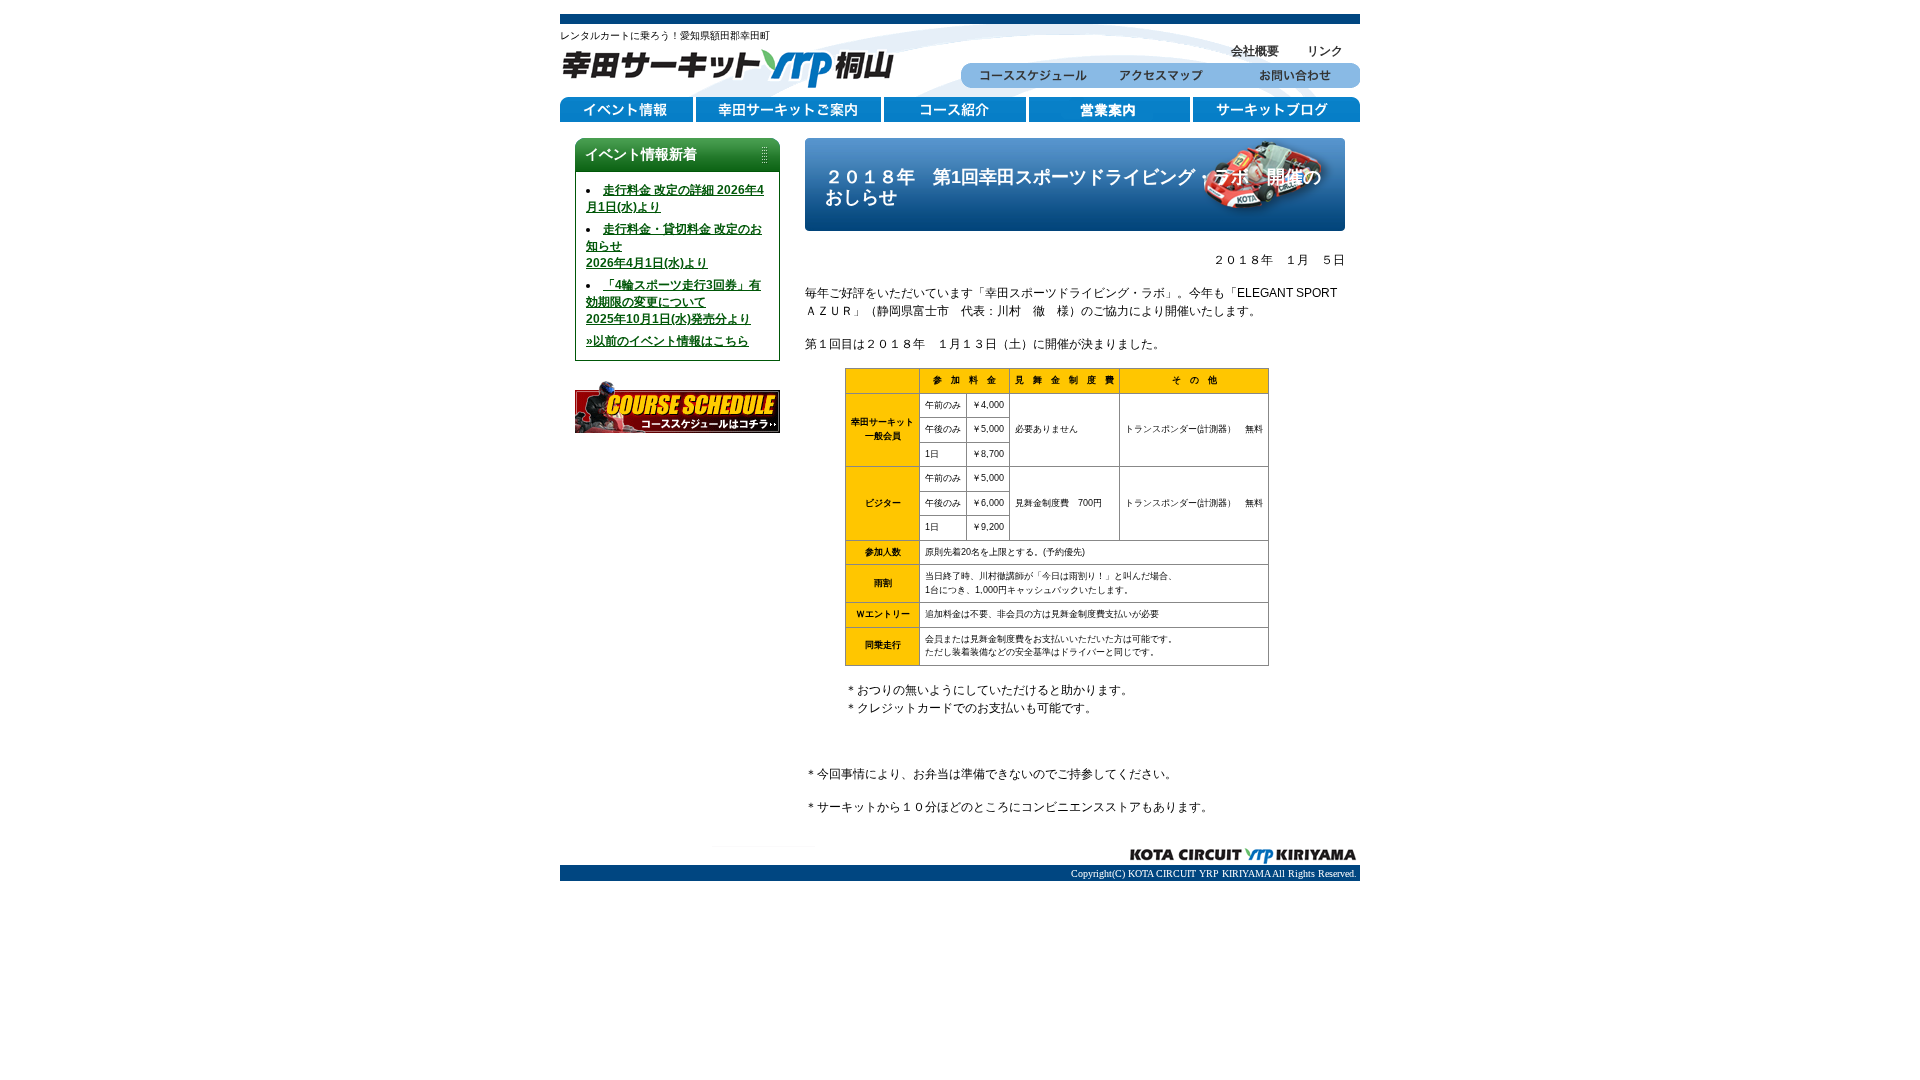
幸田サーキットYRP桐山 (735, 65)
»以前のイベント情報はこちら (667, 341)
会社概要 (1255, 51)
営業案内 (1111, 110)
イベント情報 (628, 110)
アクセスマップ (1160, 75)
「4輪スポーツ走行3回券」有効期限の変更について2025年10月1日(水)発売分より (673, 302)
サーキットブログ (1276, 110)
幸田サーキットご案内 (790, 110)
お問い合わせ (1293, 75)
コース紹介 (956, 110)
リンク (1325, 51)
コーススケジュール (1027, 75)
